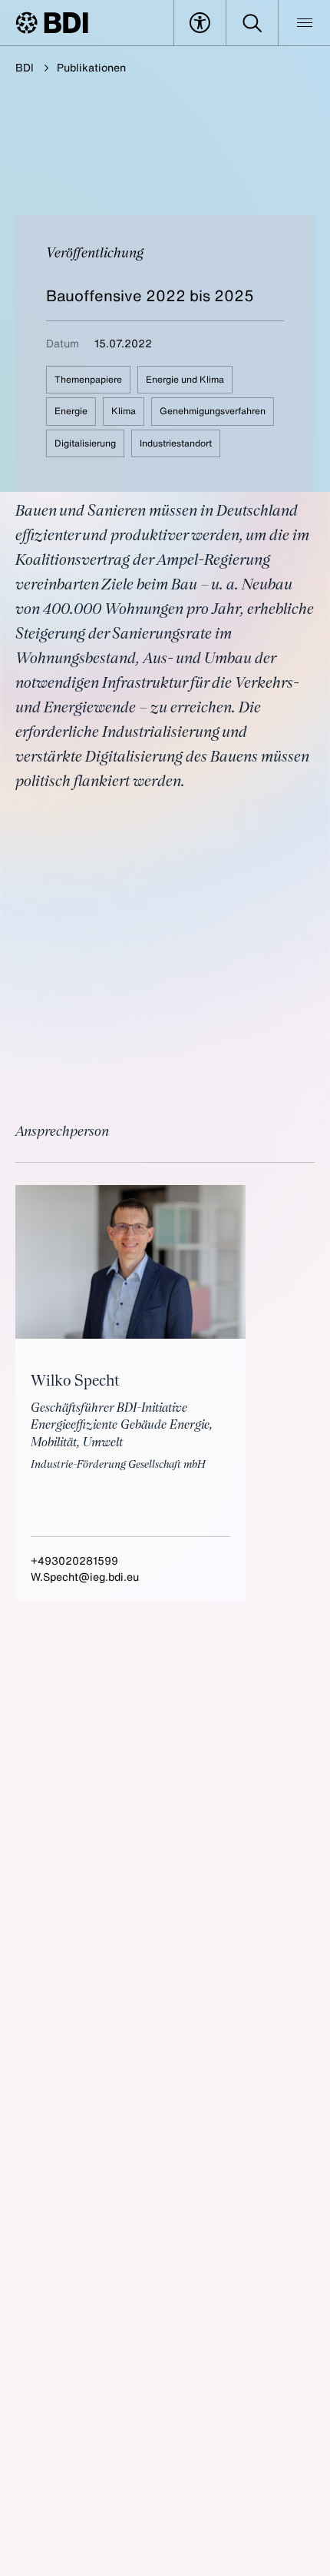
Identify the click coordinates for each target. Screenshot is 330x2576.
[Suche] (252, 23)
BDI (25, 67)
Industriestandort (176, 443)
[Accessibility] (200, 23)
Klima (124, 411)
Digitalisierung (85, 443)
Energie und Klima (185, 379)
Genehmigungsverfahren (213, 411)
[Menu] (304, 23)
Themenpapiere (88, 379)
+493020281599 (74, 1560)
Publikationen (91, 67)
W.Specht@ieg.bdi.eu (85, 1577)
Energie (71, 411)
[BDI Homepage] (52, 23)
